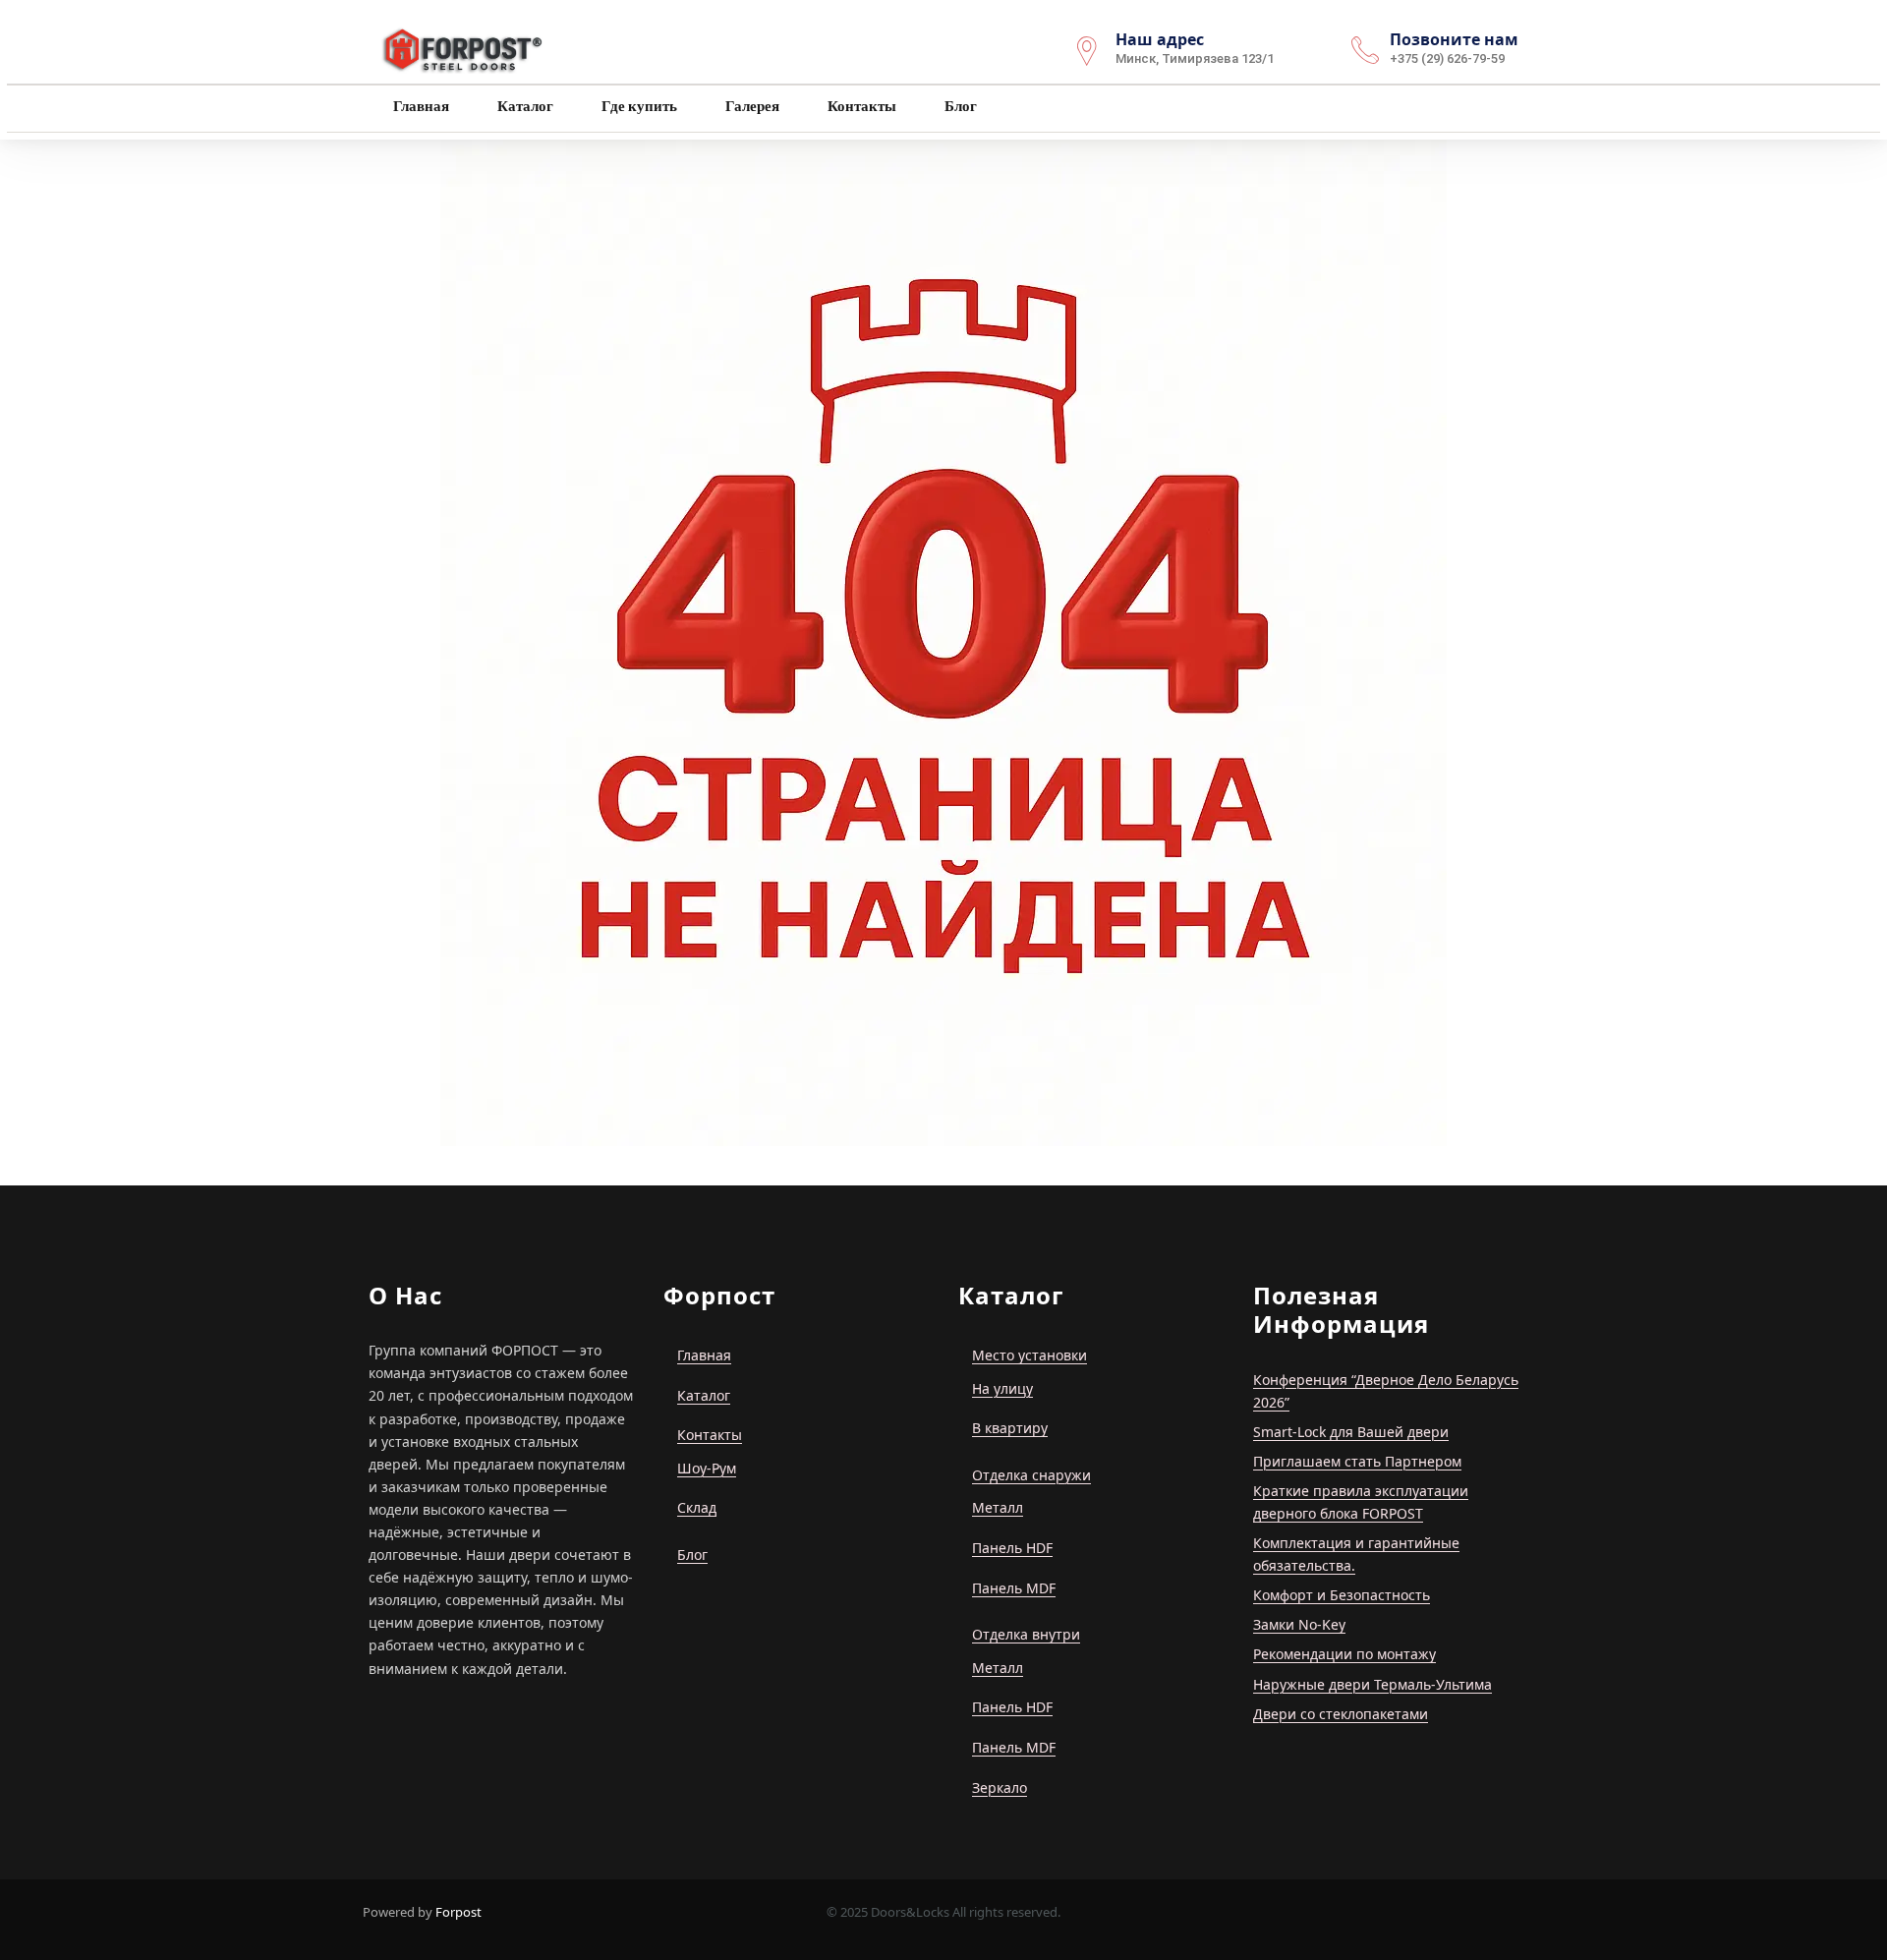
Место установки (1029, 1355)
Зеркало (1000, 1787)
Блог (959, 106)
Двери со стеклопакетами (1341, 1714)
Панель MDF (1014, 1588)
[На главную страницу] (464, 48)
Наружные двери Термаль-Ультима (1372, 1684)
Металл (998, 1507)
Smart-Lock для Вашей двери (1351, 1432)
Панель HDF (1012, 1548)
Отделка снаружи (1031, 1475)
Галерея (751, 106)
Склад (697, 1507)
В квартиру (1010, 1428)
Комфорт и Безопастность (1342, 1595)
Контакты (860, 106)
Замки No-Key (1299, 1624)
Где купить (638, 106)
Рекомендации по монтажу (1344, 1654)
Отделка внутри (1026, 1634)
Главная (420, 106)
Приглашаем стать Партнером (1357, 1461)
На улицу (1002, 1388)
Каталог (524, 106)
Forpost (458, 1912)
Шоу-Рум (707, 1468)
